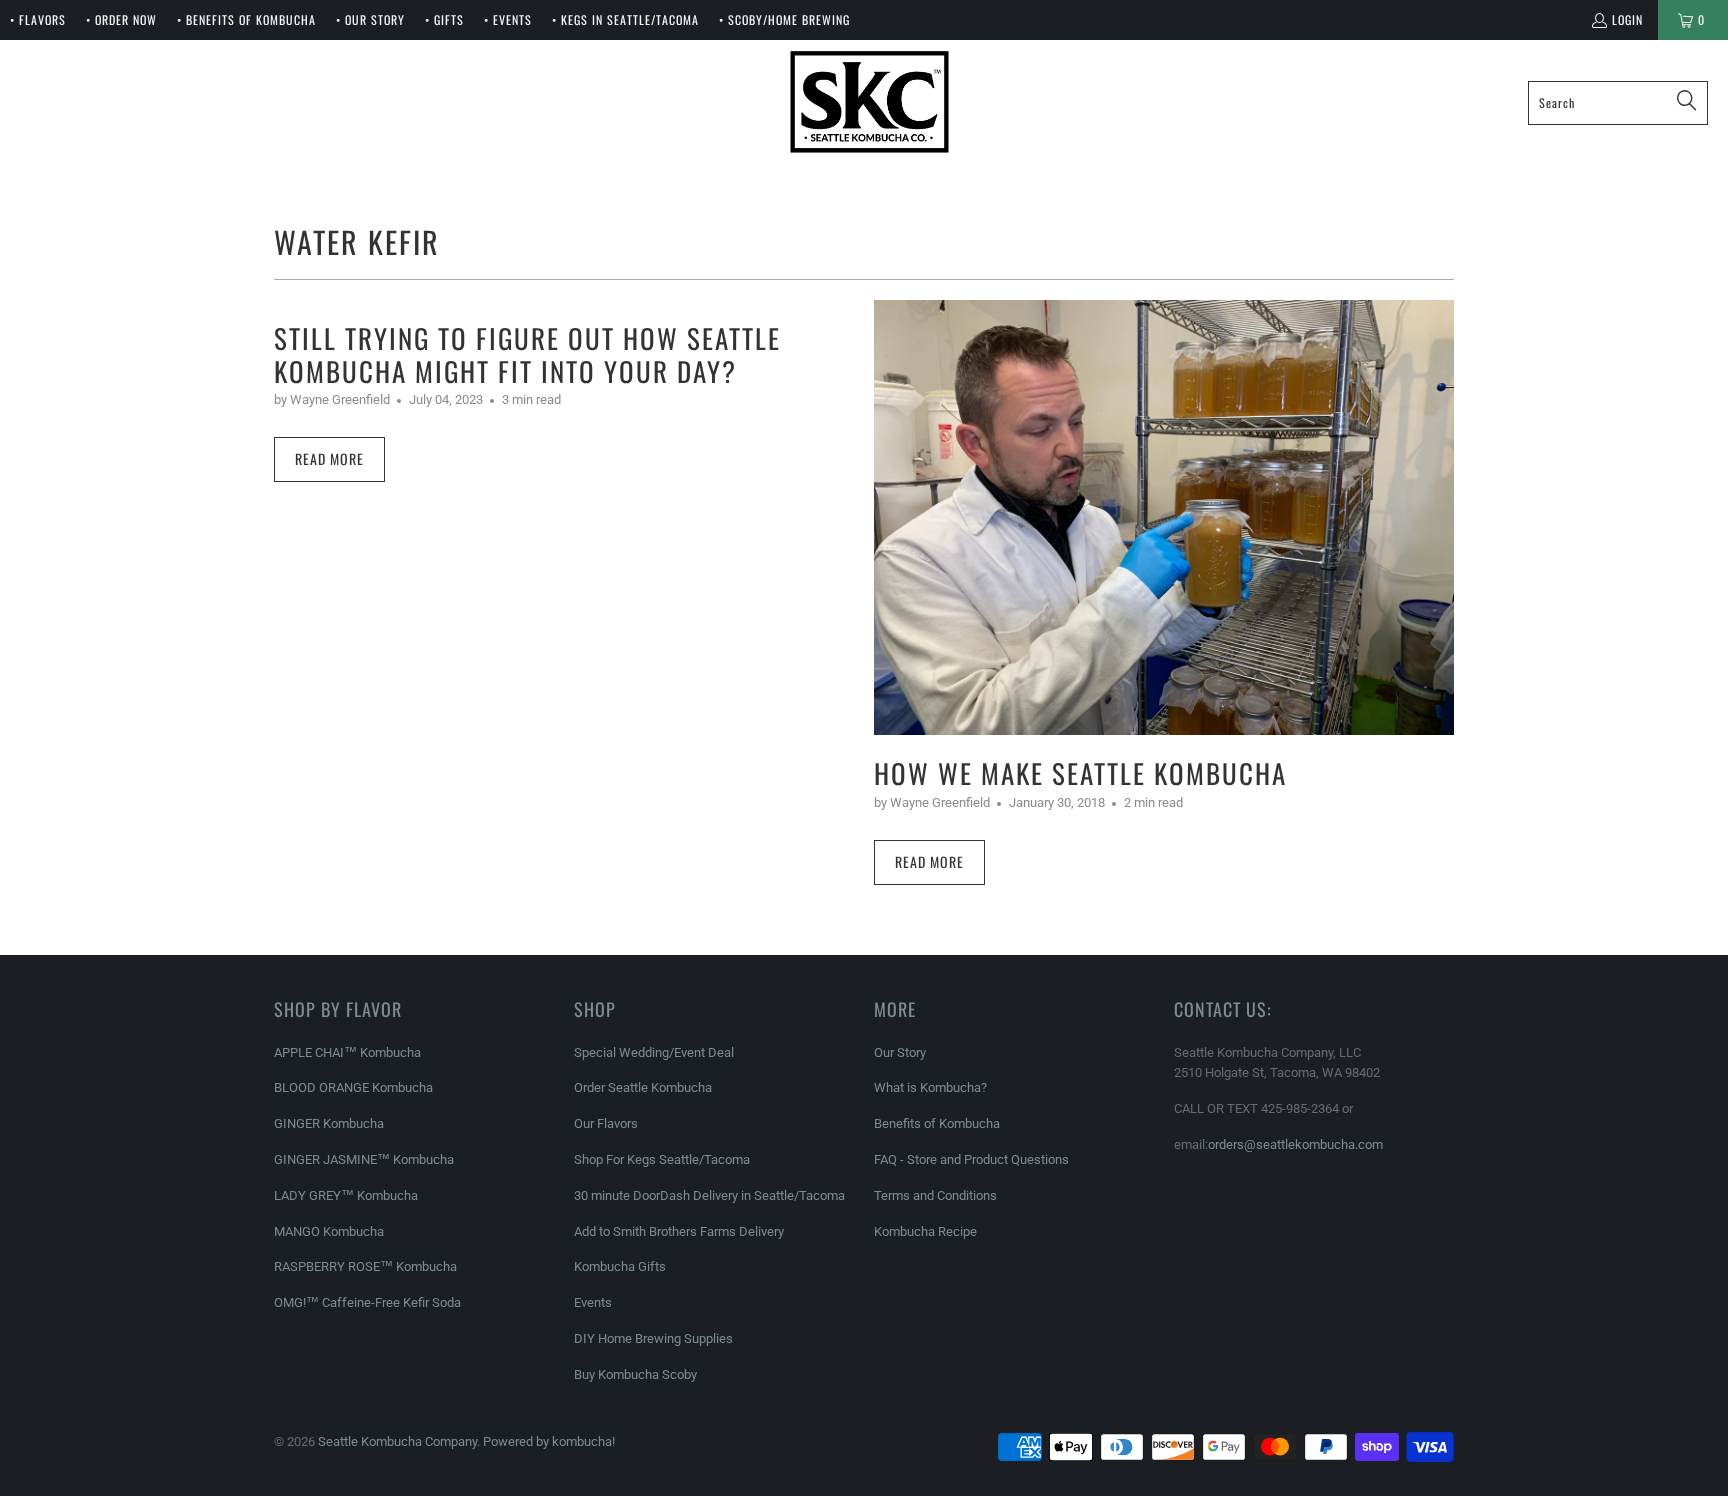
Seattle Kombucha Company (397, 1441)
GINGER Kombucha (329, 1123)
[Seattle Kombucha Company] (869, 102)
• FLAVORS (38, 19)
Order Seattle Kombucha (643, 1087)
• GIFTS (444, 19)
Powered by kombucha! (549, 1441)
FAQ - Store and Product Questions (971, 1159)
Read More (329, 458)
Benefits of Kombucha (937, 1123)
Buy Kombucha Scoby (635, 1374)
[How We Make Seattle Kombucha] (1164, 517)
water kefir (357, 241)
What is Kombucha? (930, 1087)
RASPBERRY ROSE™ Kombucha (365, 1266)
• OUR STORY (370, 19)
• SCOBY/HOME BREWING (784, 19)
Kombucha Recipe (925, 1231)
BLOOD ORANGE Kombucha (353, 1087)
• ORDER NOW (121, 19)
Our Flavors (606, 1123)
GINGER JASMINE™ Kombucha (364, 1159)
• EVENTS (508, 19)
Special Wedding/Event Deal (654, 1052)
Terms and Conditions (935, 1195)
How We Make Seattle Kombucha (1080, 773)
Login (1627, 19)
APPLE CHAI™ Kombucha (347, 1052)
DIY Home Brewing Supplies (653, 1338)
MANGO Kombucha (329, 1231)
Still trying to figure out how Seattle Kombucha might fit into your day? (527, 354)
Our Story (900, 1052)
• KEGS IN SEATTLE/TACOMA (625, 19)
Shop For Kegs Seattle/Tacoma (662, 1159)
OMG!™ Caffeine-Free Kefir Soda (367, 1302)
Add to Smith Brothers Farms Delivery (679, 1231)
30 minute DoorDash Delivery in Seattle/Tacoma (709, 1195)
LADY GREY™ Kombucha (346, 1195)
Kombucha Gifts (620, 1266)
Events (593, 1302)
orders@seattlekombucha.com (1295, 1144)
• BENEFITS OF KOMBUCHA (246, 19)
